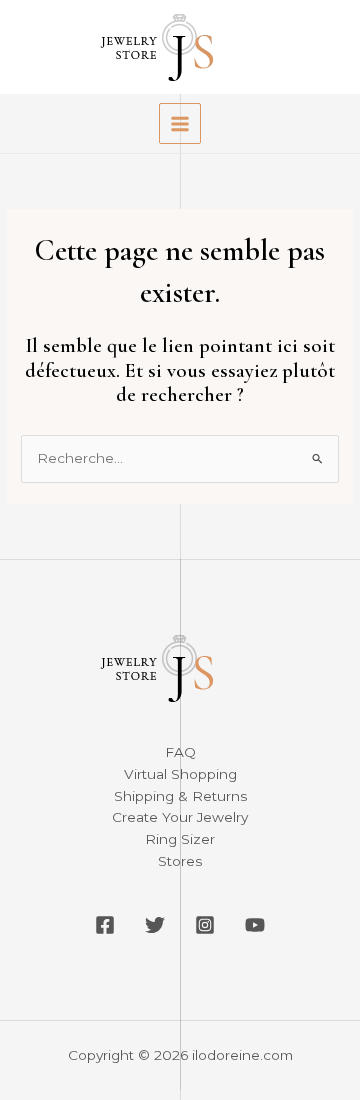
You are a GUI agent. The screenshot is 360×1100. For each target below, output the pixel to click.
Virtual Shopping (180, 774)
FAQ (180, 752)
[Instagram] (205, 925)
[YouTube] (255, 925)
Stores (180, 861)
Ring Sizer (180, 839)
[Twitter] (155, 925)
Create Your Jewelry (180, 817)
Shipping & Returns (180, 796)
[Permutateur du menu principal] (179, 123)
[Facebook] (105, 925)
